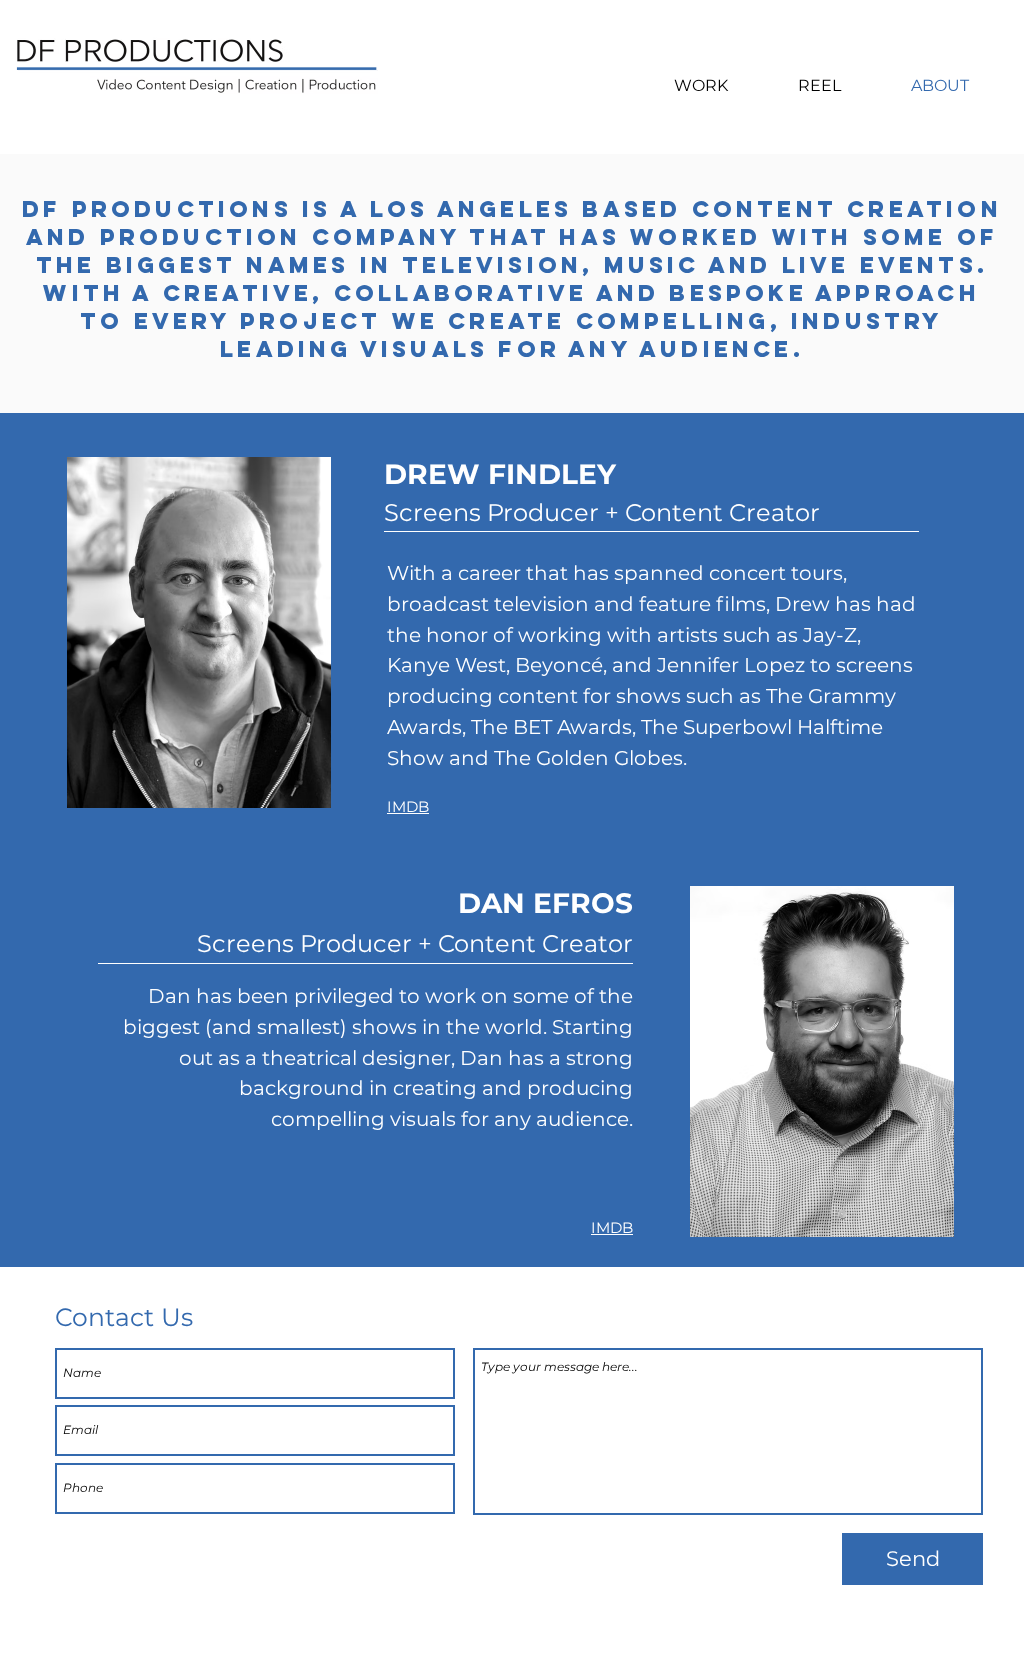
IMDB (408, 806)
